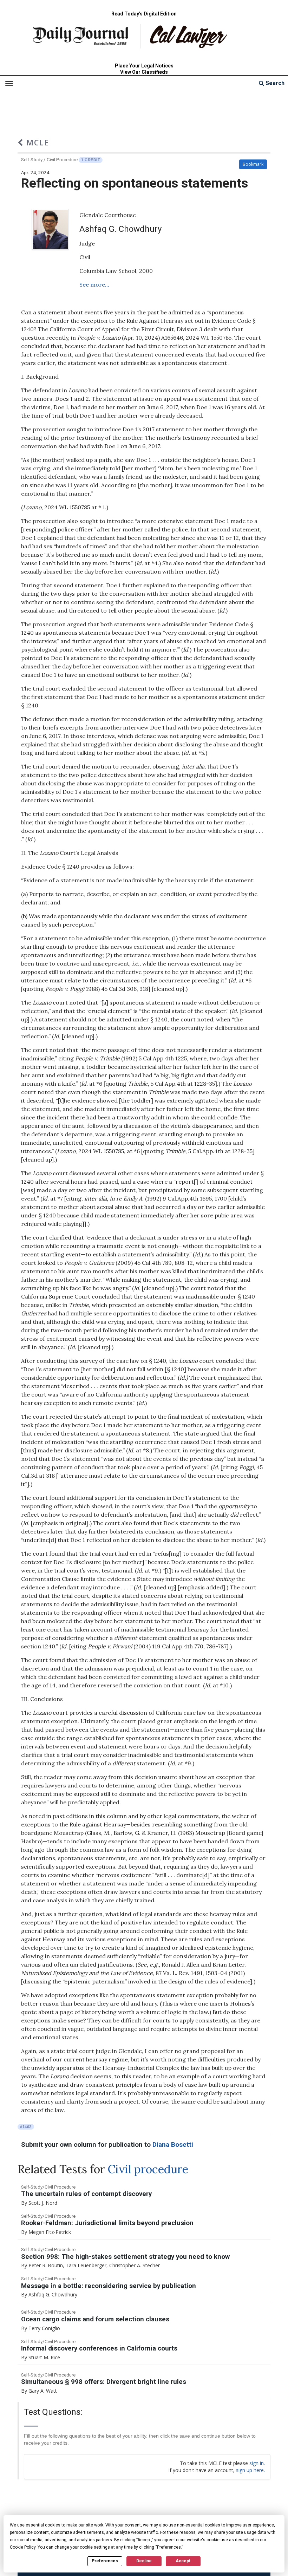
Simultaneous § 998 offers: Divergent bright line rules (104, 2382)
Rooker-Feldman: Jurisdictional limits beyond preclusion (107, 2223)
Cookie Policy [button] (23, 2547)
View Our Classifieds (144, 72)
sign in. (257, 2463)
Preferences (105, 2561)
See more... (94, 285)
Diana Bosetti (173, 2145)
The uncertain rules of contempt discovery (86, 2194)
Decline (144, 2561)
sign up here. (250, 2470)
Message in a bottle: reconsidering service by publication (109, 2286)
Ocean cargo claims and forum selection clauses (95, 2319)
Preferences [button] (169, 2547)
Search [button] (274, 83)
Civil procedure (148, 2169)
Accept (183, 2561)
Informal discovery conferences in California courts (99, 2348)
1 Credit (91, 160)
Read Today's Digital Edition (144, 14)
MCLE (36, 142)
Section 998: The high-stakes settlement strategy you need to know (125, 2257)
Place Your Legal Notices (144, 66)
